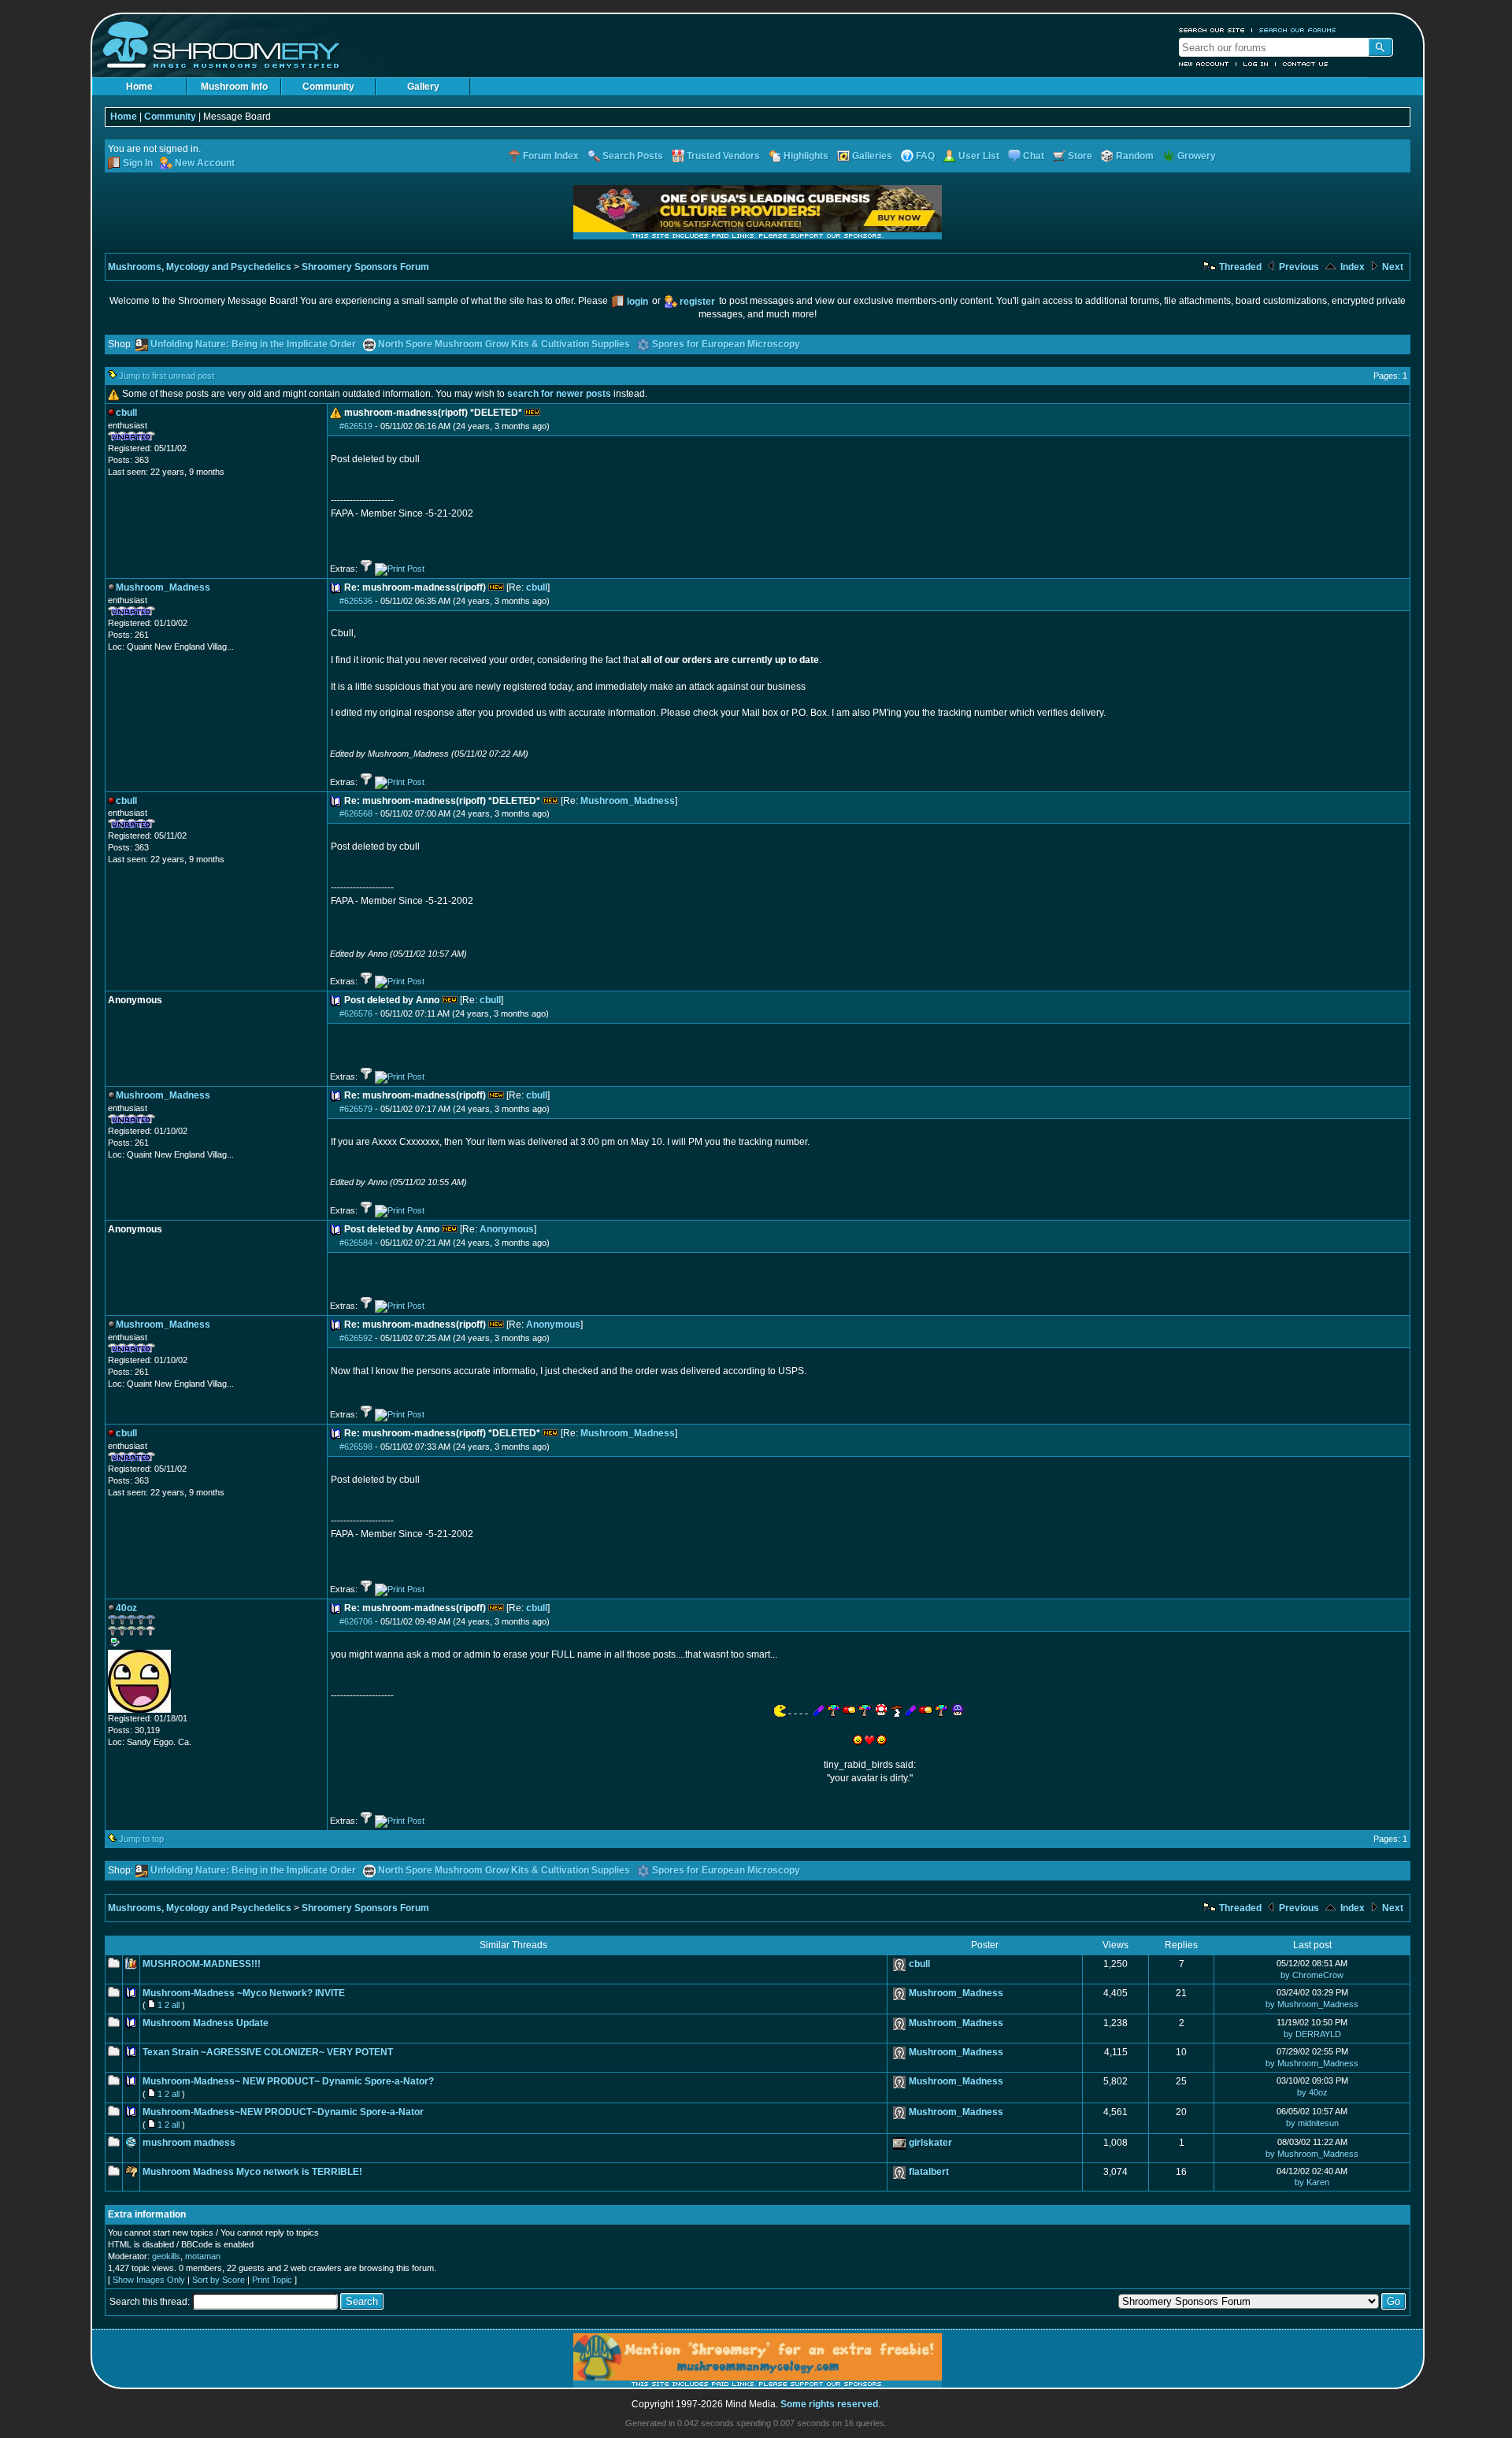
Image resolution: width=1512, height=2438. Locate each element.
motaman (203, 2256)
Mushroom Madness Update (206, 2023)
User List (979, 156)
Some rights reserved (829, 2404)
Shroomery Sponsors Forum (365, 267)
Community (328, 87)
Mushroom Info (234, 87)
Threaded (1239, 267)
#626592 (356, 1338)
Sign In (138, 163)
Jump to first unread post (167, 376)
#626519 (356, 426)
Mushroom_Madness (628, 801)
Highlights (806, 156)
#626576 (356, 1013)
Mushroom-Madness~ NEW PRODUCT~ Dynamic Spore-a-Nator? (288, 2081)
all (176, 2005)
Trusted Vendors (723, 156)
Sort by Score (219, 2280)
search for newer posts (559, 394)
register (697, 302)
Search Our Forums (1298, 30)
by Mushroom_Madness (1312, 2004)
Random (1135, 156)
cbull (537, 587)
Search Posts (633, 156)
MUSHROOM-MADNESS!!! (202, 1964)
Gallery (423, 87)
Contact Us (1306, 64)
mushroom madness (189, 2143)
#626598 (356, 1447)
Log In (1256, 64)
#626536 (356, 601)
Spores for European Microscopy (726, 344)
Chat (1034, 156)
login (637, 302)
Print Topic (272, 2280)
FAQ (925, 156)
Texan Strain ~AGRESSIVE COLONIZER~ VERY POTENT (268, 2052)
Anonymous (507, 1229)
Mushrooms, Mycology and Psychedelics (200, 267)
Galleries (872, 156)
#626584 (356, 1243)
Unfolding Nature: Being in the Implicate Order (253, 344)
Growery (1197, 156)
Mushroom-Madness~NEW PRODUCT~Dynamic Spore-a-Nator (283, 2112)
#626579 (356, 1109)
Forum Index (551, 156)
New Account (1204, 64)
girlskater (930, 2143)
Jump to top (141, 1839)
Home (139, 87)
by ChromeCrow (1312, 1975)
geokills (166, 2256)
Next (1392, 267)
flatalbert (929, 2172)
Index (1351, 267)
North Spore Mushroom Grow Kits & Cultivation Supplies (504, 344)
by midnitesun (1312, 2123)
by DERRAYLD (1312, 2034)
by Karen (1312, 2182)
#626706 (356, 1621)
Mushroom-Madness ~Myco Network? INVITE (244, 1993)
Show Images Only (149, 2280)
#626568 (356, 813)
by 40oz (1312, 2092)
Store (1080, 156)
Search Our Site (1212, 30)
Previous (1298, 267)
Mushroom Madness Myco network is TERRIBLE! (252, 2172)
